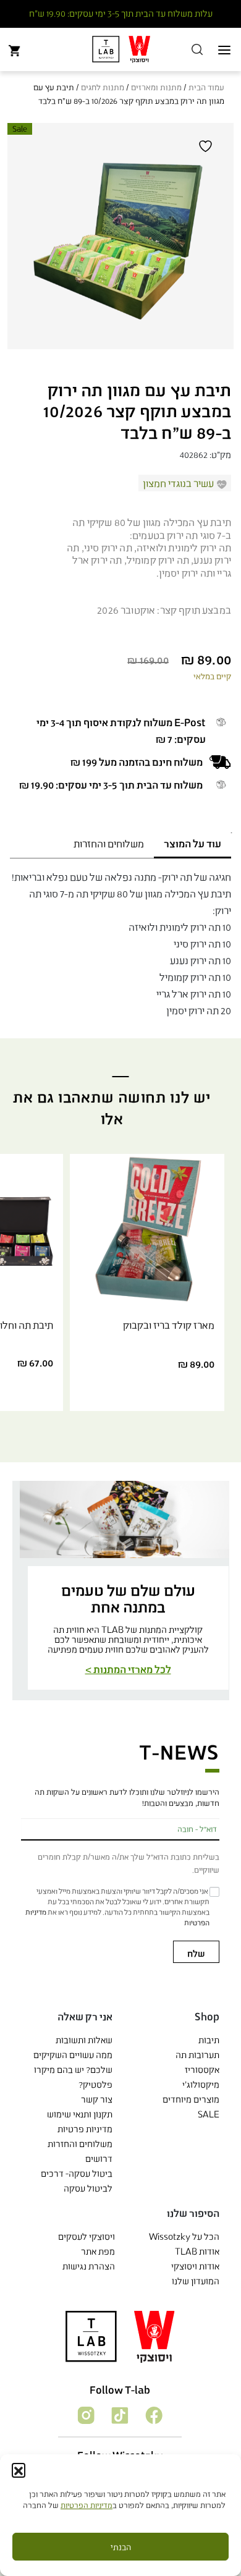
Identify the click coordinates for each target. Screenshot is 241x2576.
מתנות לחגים (103, 87)
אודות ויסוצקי (195, 2266)
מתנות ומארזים (156, 87)
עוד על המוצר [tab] (192, 843)
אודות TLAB (197, 2251)
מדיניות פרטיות (85, 2129)
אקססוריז (202, 2070)
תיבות (209, 2040)
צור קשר (97, 2099)
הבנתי (121, 2547)
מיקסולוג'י (201, 2084)
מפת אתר (98, 2251)
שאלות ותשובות (84, 2040)
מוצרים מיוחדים (191, 2099)
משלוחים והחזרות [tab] (109, 843)
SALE (209, 2114)
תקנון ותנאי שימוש (80, 2114)
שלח (196, 1953)
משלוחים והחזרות (80, 2144)
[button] (19, 2470)
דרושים (99, 2159)
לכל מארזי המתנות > (128, 1669)
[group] (128, 1591)
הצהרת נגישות (89, 2266)
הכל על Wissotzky (184, 2236)
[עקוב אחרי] (153, 2414)
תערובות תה (197, 2055)
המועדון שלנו (196, 2281)
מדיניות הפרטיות (87, 2505)
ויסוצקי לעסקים (87, 2236)
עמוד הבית (206, 87)
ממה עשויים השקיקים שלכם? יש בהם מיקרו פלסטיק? (73, 2070)
